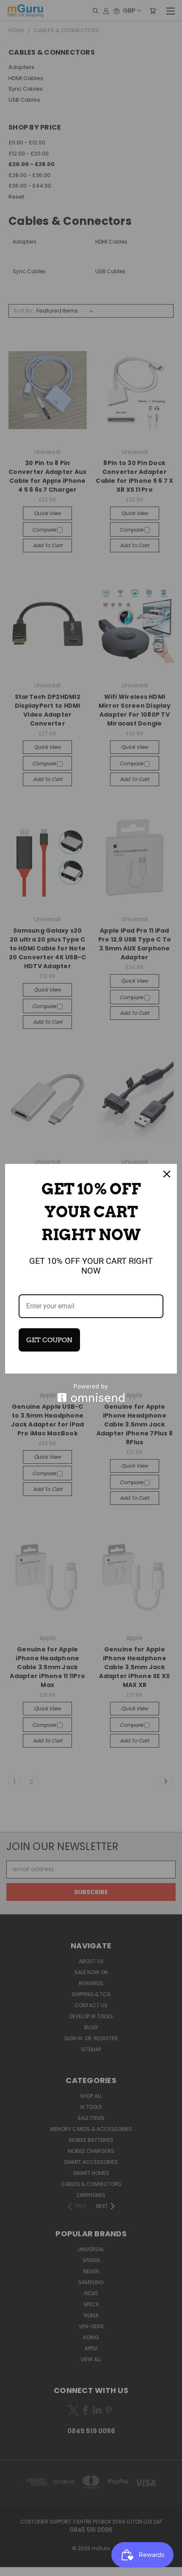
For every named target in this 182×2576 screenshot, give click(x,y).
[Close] (167, 1174)
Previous (13, 2568)
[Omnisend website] (91, 1393)
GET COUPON (49, 1340)
